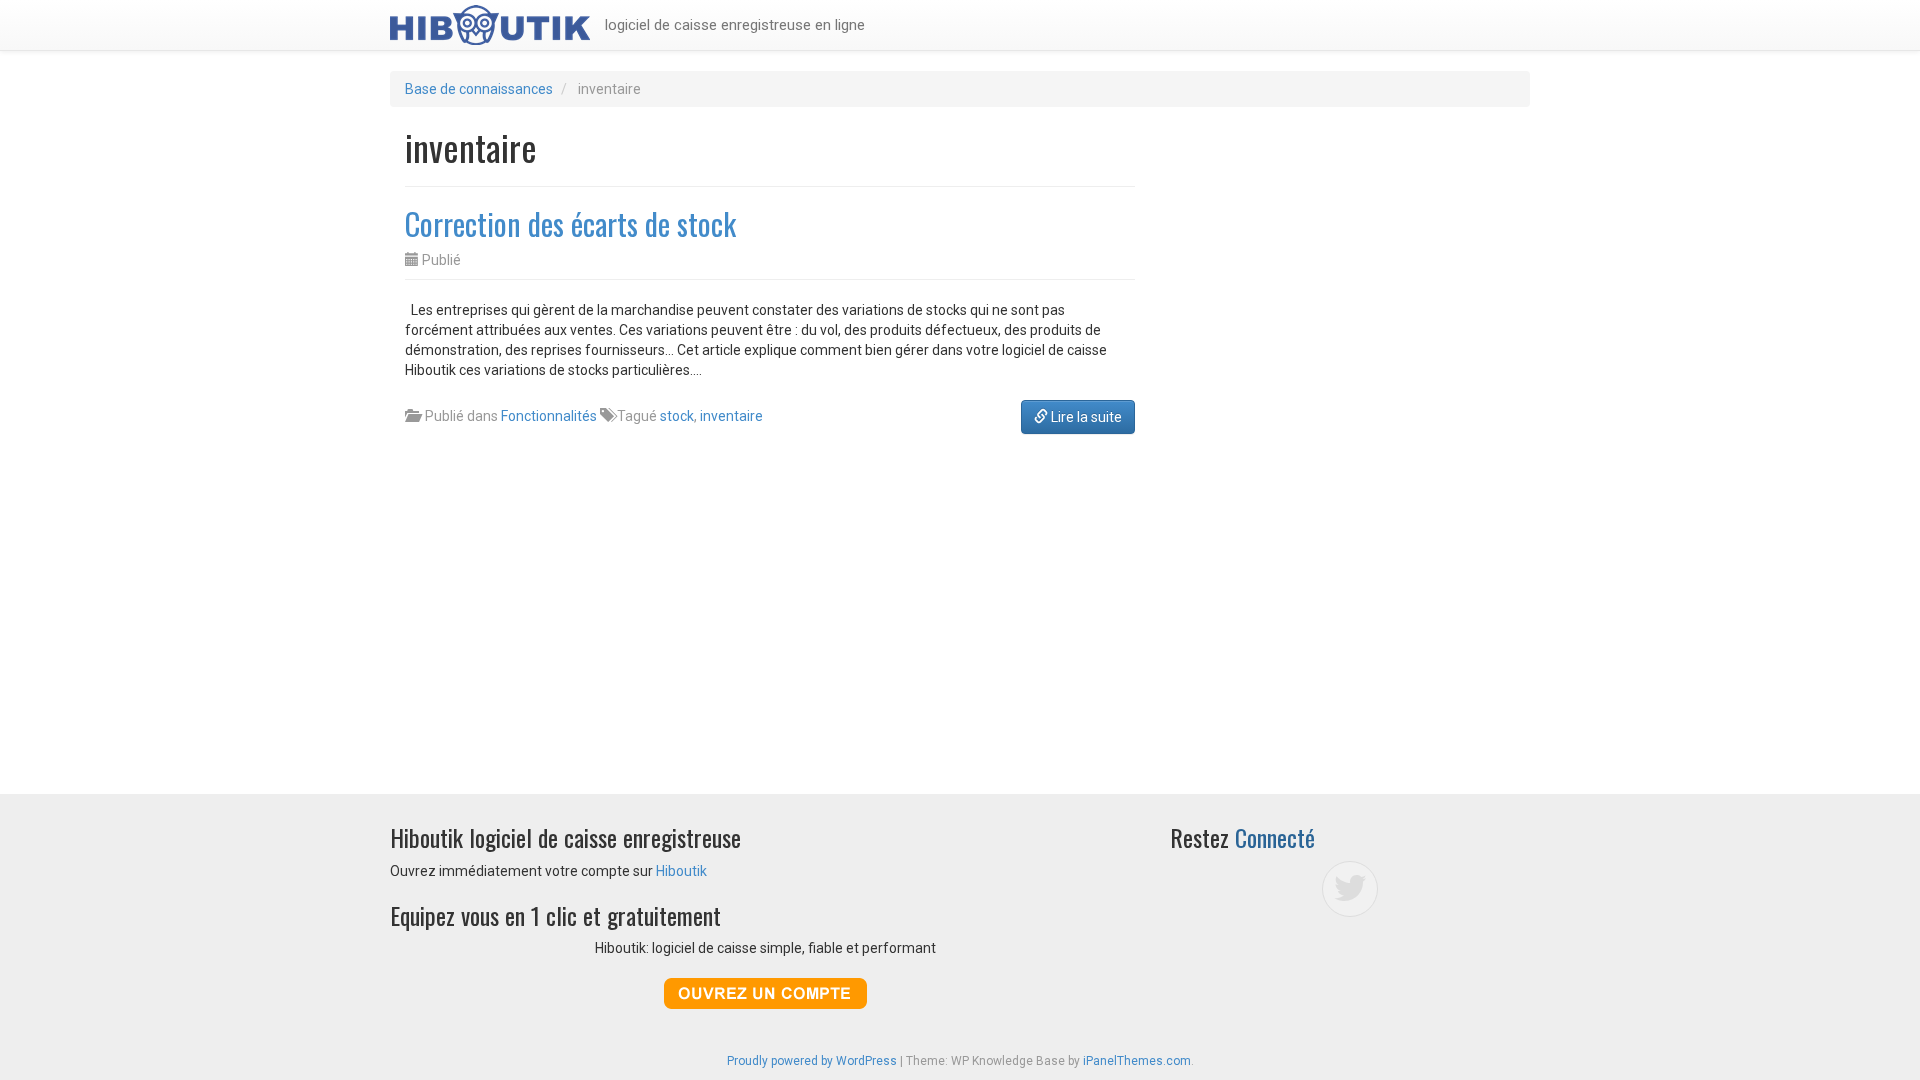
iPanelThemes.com (1137, 1061)
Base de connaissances (479, 89)
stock (677, 416)
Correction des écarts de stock (570, 223)
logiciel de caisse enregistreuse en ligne (735, 25)
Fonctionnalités (549, 416)
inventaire (731, 416)
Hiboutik (681, 871)
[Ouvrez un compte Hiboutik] (765, 993)
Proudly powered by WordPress (812, 1061)
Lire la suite (1085, 417)
